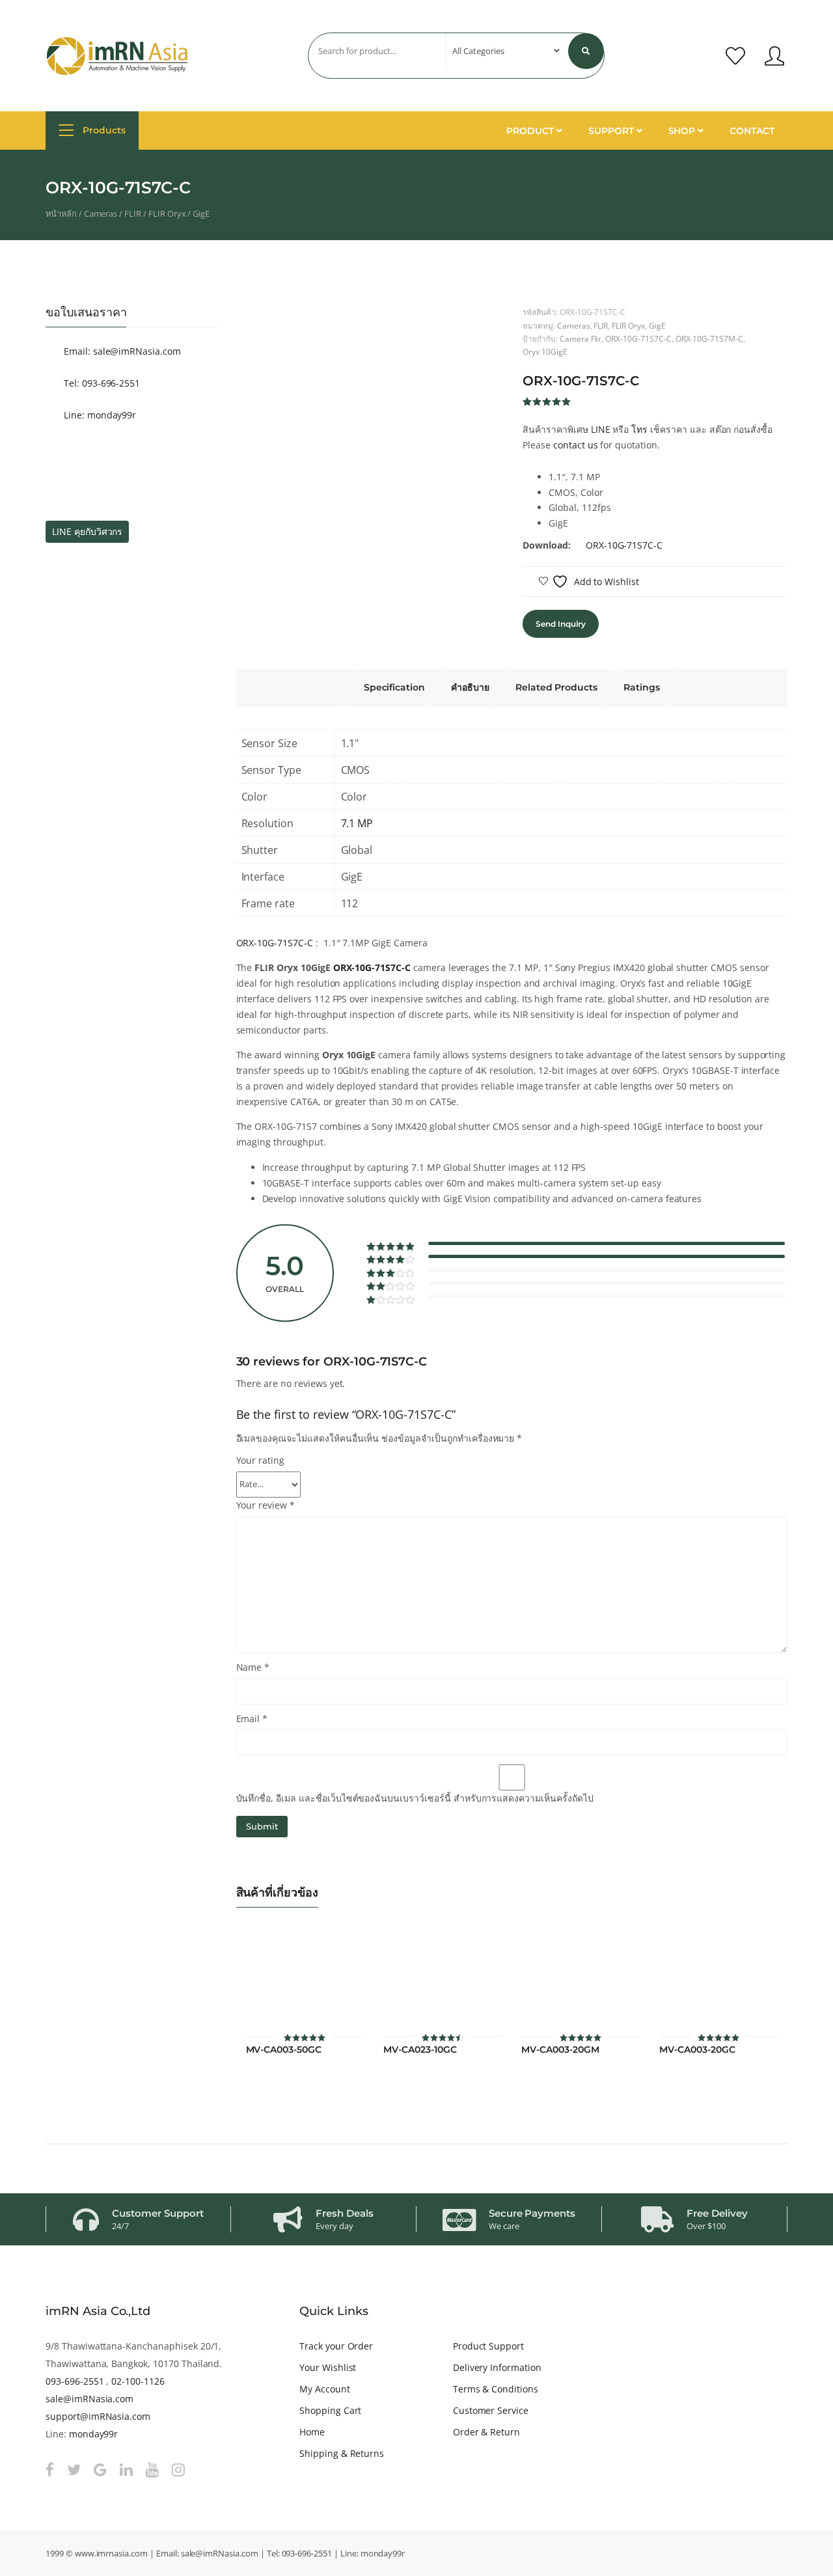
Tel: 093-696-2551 (101, 383)
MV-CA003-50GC (284, 2050)
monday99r (94, 2434)
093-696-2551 (75, 2381)
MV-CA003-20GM (560, 2050)
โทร (639, 429)
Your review (266, 1505)
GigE (201, 213)
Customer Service (491, 2410)
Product (531, 131)
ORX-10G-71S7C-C (638, 338)
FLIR (133, 213)
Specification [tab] (394, 687)
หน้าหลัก (61, 213)
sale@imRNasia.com (89, 2399)
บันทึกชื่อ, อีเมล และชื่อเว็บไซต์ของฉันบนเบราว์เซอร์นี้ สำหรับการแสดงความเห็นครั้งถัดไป (415, 1798)
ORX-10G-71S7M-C (709, 338)
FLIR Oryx (167, 213)
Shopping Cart (330, 2410)
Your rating (261, 1460)
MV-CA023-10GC (420, 2050)
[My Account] (774, 56)
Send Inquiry (560, 624)
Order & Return (486, 2432)
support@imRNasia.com (98, 2416)
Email (252, 1719)
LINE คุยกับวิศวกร (87, 531)
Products (103, 130)
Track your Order (336, 2346)
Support (612, 131)
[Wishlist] (735, 56)
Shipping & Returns (342, 2453)
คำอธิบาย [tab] (470, 687)
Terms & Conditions (496, 2389)
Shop (683, 131)
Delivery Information (497, 2367)
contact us (576, 445)
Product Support (488, 2346)
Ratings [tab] (642, 687)
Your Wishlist (328, 2367)
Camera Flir (581, 338)
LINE (601, 429)
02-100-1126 (138, 2381)
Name (253, 1667)
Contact (752, 131)
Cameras (101, 213)
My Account (325, 2389)
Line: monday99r (99, 415)
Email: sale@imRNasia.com (121, 351)
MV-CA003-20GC (697, 2050)
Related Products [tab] (556, 687)
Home (312, 2432)
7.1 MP (357, 823)
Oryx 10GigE (545, 351)
